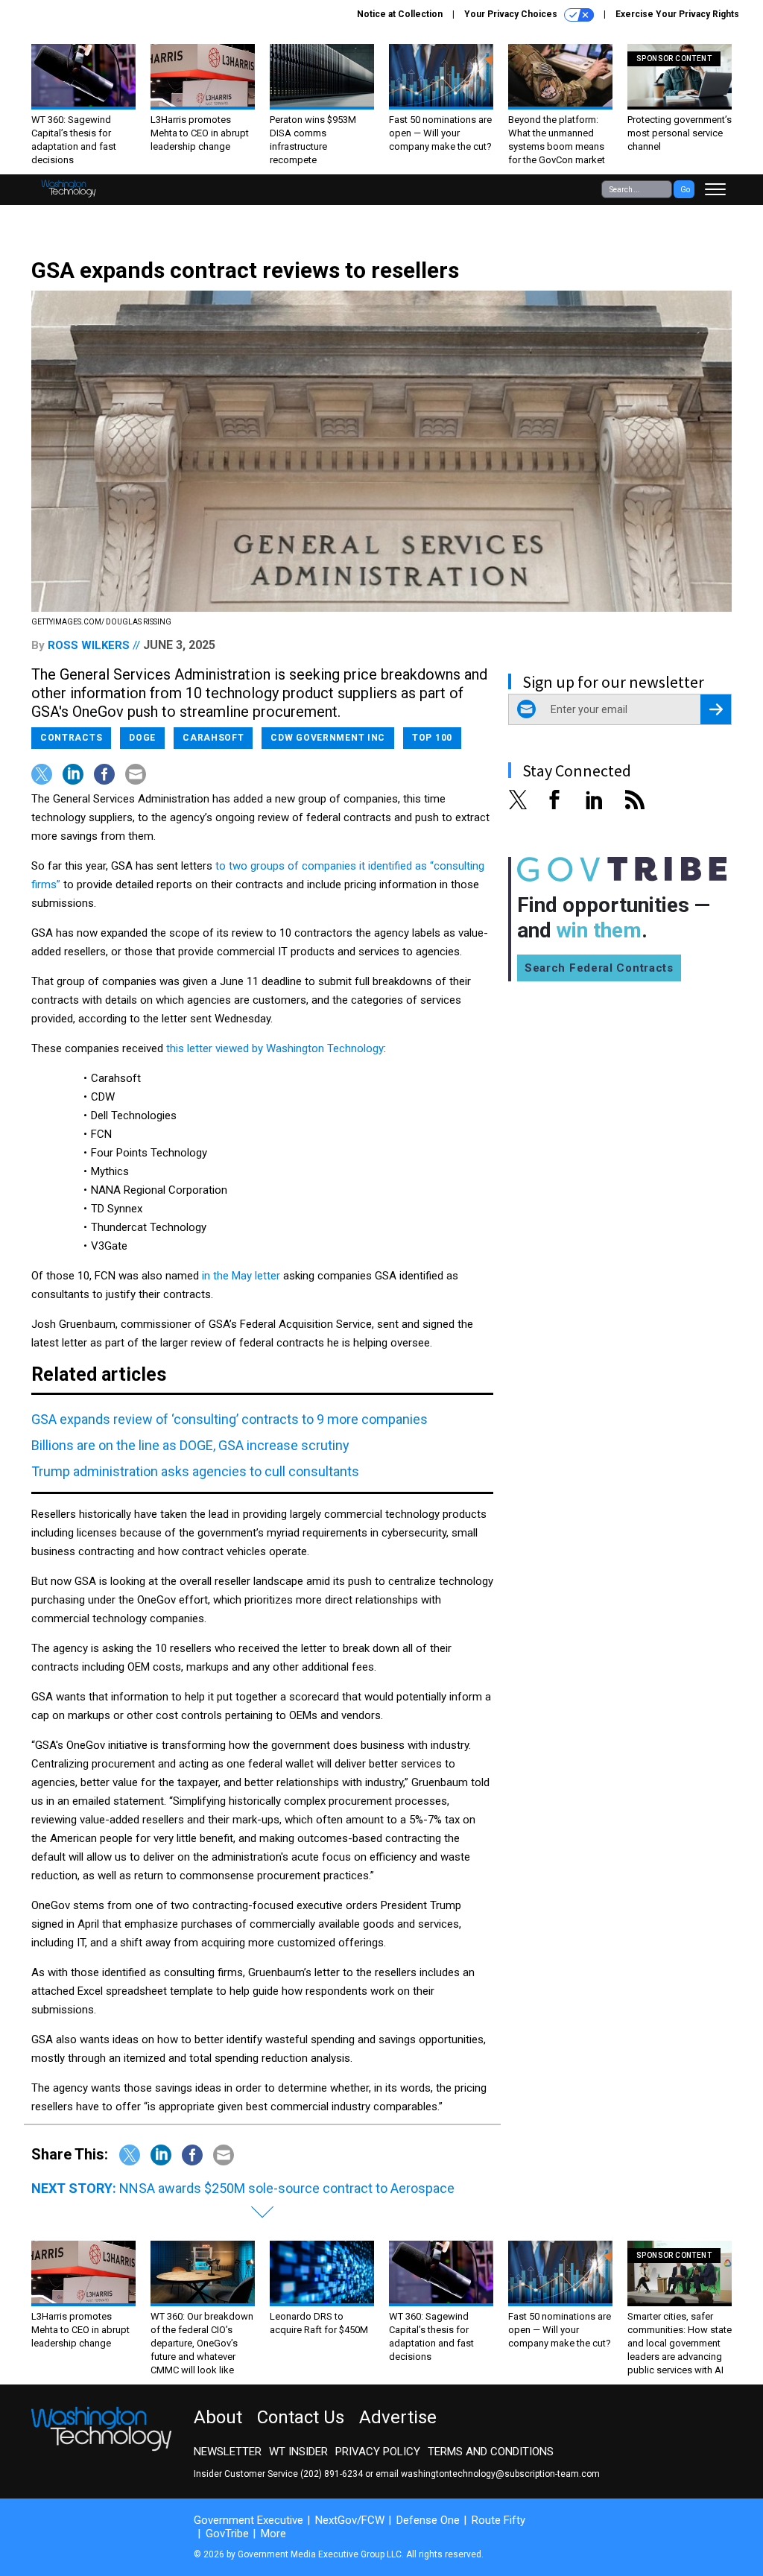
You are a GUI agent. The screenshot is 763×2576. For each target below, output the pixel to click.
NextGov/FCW (350, 2520)
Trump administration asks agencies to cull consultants (195, 1471)
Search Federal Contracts (599, 968)
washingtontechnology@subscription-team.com (500, 2474)
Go (685, 190)
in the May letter (241, 1276)
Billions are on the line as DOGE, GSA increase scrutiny (190, 1445)
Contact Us (301, 2417)
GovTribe (227, 2534)
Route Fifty (498, 2520)
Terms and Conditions (491, 2452)
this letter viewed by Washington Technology (275, 1048)
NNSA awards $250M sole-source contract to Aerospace (287, 2188)
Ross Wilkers (89, 645)
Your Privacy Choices (512, 14)
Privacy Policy (378, 2452)
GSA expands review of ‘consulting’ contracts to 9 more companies (229, 1419)
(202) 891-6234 (332, 2474)
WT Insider (298, 2452)
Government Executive (248, 2520)
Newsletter (228, 2452)
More (273, 2534)
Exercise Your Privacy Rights (677, 14)
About (218, 2417)
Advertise (398, 2417)
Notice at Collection (400, 14)
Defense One (428, 2520)
